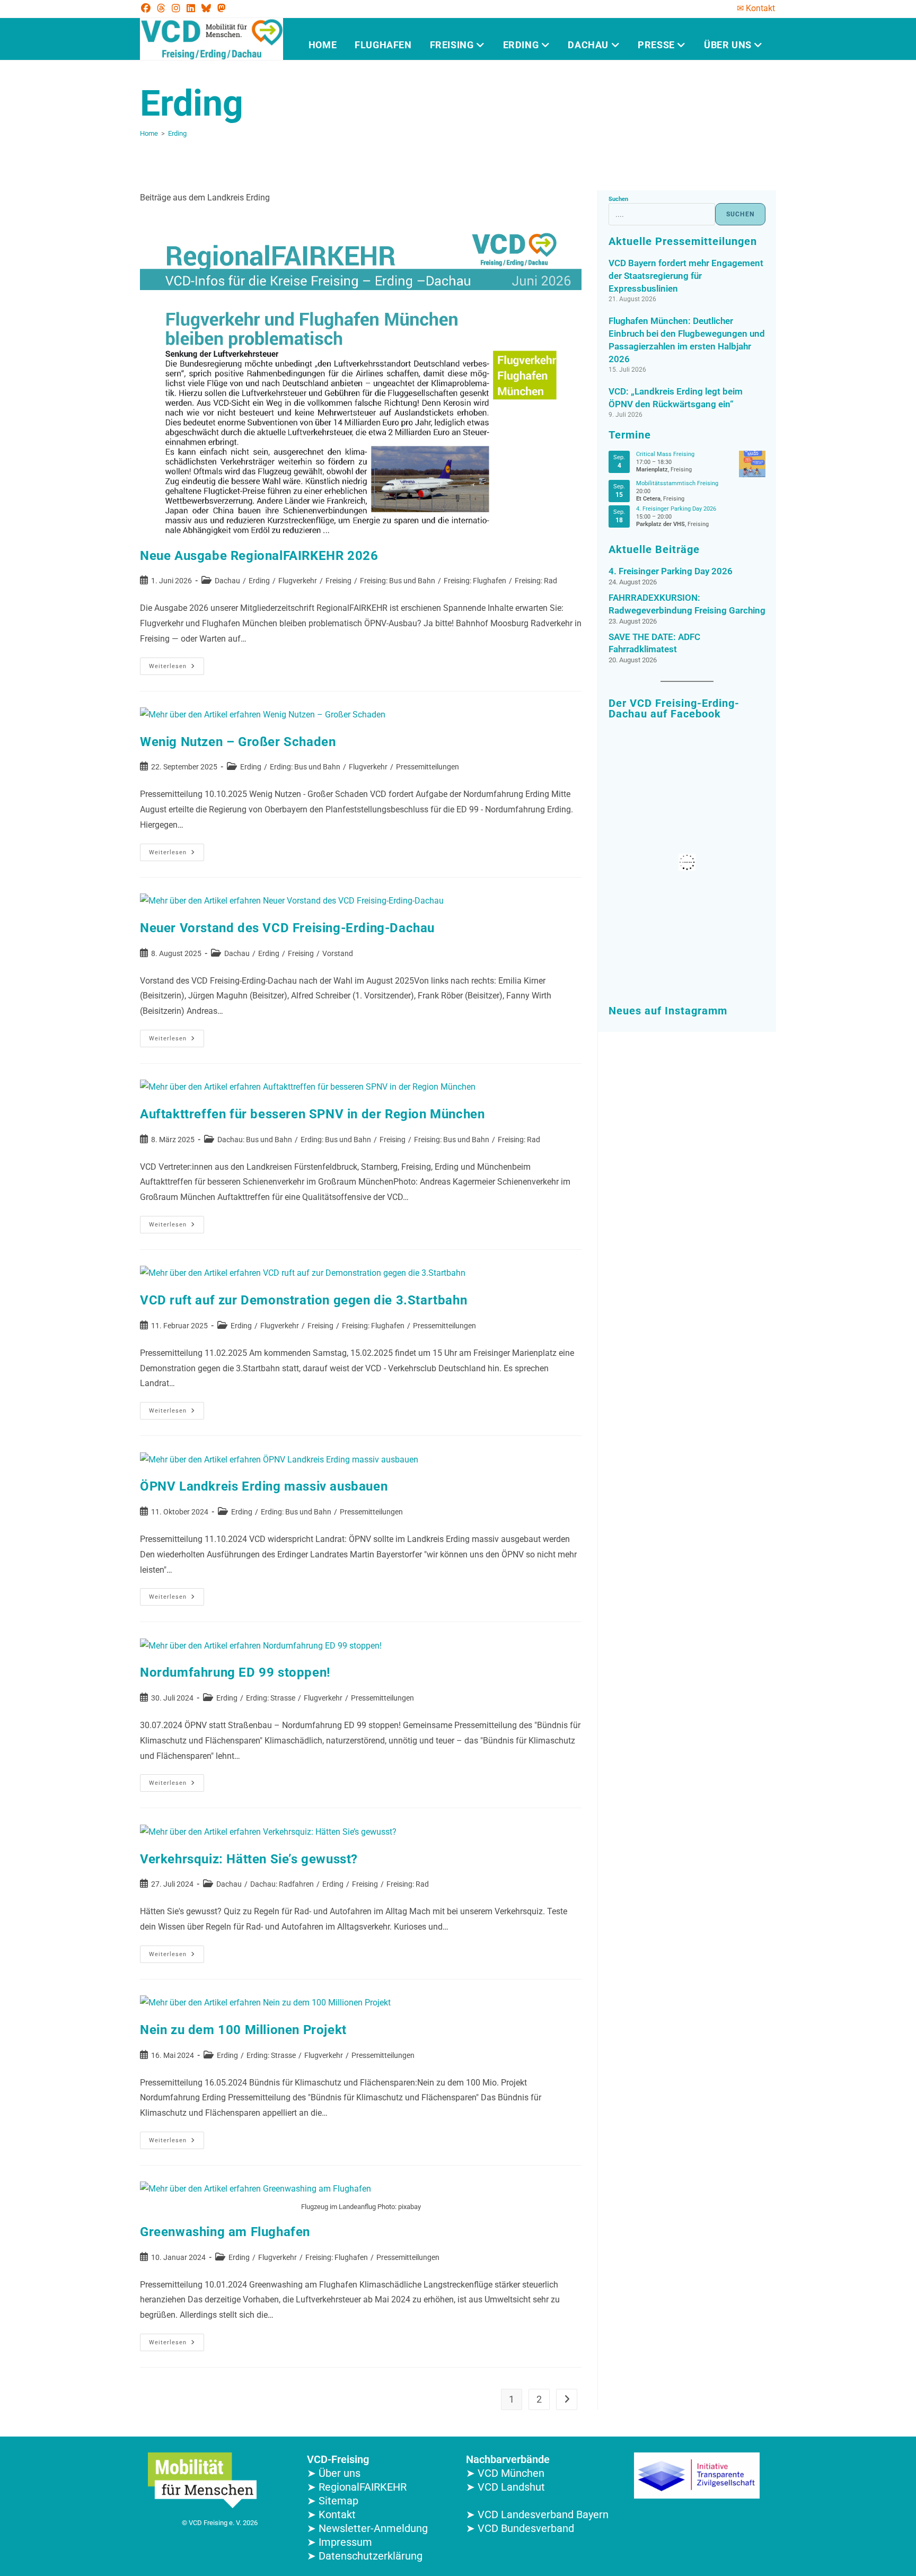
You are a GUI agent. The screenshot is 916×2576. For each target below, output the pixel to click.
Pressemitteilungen (428, 767)
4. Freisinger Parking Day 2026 (676, 509)
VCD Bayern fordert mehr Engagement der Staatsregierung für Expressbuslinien (686, 276)
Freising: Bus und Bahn (398, 581)
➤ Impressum (340, 2542)
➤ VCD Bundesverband (520, 2528)
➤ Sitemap (333, 2501)
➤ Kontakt (331, 2514)
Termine (630, 435)
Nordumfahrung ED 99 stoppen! (235, 1672)
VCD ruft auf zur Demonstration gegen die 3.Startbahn (303, 1300)
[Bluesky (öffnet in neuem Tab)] (206, 8)
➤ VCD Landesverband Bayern (537, 2514)
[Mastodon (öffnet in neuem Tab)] (222, 8)
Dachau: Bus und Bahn (255, 1140)
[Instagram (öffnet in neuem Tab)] (176, 8)
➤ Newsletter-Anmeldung (367, 2528)
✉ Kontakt (756, 8)
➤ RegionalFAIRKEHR (357, 2487)
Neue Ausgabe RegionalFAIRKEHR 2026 (259, 556)
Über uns (729, 45)
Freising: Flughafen (475, 581)
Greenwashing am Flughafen (225, 2232)
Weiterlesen (177, 664)
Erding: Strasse (271, 1698)
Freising (453, 45)
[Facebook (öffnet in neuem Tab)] (147, 8)
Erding (522, 45)
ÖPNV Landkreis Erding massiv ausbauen (264, 1486)
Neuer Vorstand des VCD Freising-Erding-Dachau (287, 928)
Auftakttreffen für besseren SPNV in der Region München (312, 1114)
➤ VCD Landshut (505, 2487)
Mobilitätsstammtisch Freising (677, 483)
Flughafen (383, 45)
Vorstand (338, 953)
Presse (657, 45)
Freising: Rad (536, 581)
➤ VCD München (505, 2473)
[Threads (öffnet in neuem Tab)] (161, 8)
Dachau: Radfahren (282, 1884)
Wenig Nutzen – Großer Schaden (238, 742)
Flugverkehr (298, 581)
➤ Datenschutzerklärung (365, 2556)
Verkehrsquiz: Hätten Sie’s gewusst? (249, 1859)
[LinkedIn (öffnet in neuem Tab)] (191, 8)
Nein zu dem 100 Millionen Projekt (243, 2030)
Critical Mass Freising (665, 454)
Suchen (618, 199)
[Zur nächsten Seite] (567, 2399)
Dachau (589, 45)
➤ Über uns (334, 2473)
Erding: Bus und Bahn (305, 767)
